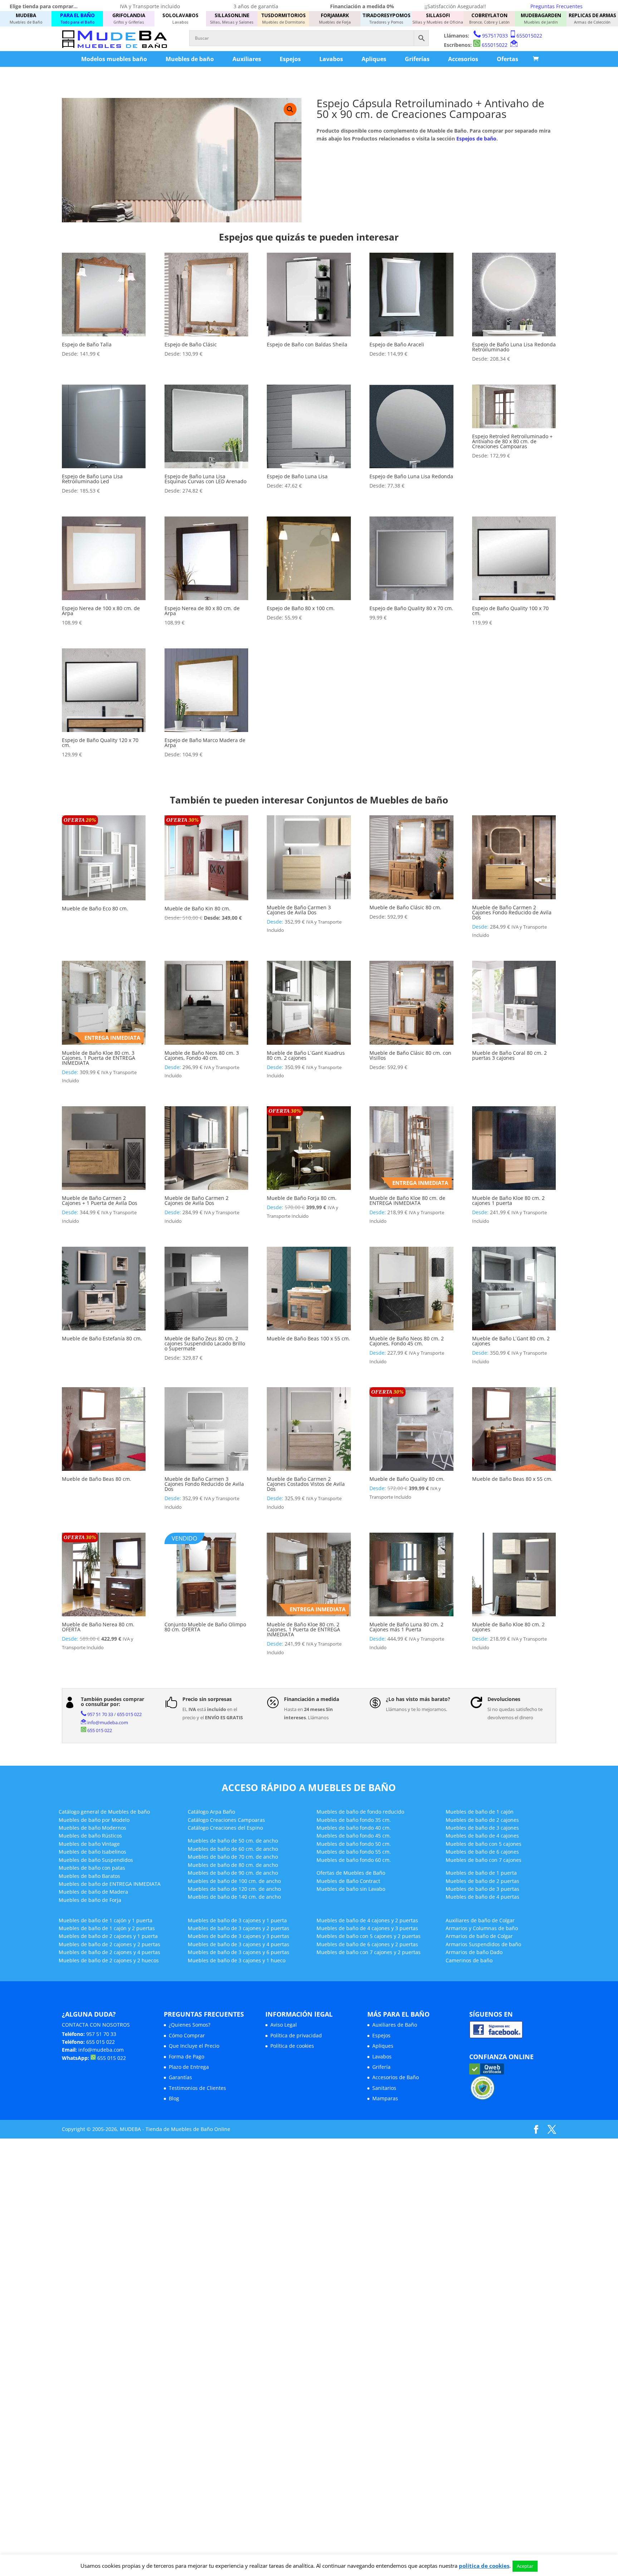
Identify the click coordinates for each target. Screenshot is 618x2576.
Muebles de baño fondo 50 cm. (354, 1844)
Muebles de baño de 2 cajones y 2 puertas (109, 1944)
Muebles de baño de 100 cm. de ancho (234, 1881)
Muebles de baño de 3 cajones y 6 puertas (239, 1952)
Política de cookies (292, 2046)
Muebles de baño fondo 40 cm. (354, 1828)
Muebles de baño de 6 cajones (482, 1852)
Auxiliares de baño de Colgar (480, 1920)
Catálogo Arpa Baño (211, 1812)
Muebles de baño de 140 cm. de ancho (234, 1897)
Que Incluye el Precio (194, 2046)
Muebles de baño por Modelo (94, 1820)
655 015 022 (129, 1714)
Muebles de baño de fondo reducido (360, 1812)
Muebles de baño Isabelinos (92, 1852)
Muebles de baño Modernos (92, 1828)
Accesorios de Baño (396, 2077)
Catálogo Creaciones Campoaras (226, 1820)
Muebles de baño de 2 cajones (482, 1820)
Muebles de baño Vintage (89, 1844)
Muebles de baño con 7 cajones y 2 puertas (369, 1952)
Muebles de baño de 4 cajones (482, 1836)
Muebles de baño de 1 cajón (480, 1812)
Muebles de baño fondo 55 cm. (354, 1852)
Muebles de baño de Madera (93, 1892)
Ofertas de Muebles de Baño (351, 1873)
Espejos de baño (476, 139)
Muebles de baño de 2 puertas (482, 1881)
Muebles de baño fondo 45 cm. (354, 1836)
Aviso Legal (284, 2025)
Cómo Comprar (187, 2035)
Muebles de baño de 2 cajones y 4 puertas (109, 1952)
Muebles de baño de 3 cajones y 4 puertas (239, 1944)
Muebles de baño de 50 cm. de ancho (233, 1841)
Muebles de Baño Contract (348, 1881)
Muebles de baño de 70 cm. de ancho (233, 1857)
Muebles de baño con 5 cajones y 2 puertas (369, 1936)
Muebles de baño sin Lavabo (351, 1889)
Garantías (180, 2077)
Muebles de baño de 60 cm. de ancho (233, 1849)
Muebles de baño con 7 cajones (484, 1860)
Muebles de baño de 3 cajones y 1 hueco (237, 1960)
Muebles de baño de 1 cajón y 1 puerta (106, 1920)
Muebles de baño (190, 59)
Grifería (381, 2067)
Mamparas (385, 2098)
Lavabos (331, 59)
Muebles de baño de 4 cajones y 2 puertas (367, 1920)
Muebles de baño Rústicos (90, 1836)
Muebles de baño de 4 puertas (482, 1897)
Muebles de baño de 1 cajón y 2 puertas (107, 1928)
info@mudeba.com (108, 1722)
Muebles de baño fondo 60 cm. (354, 1860)
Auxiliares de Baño (395, 2025)
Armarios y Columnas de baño (482, 1928)
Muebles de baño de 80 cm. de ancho (233, 1865)
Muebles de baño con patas (92, 1868)
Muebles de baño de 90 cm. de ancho (233, 1873)
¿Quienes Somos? (190, 2025)
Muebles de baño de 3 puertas (482, 1889)
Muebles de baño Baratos (89, 1876)
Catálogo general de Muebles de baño (104, 1812)
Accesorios (463, 59)
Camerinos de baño (469, 1960)
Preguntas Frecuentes (556, 6)
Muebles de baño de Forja (90, 1900)
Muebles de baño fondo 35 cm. (354, 1820)
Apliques (374, 59)
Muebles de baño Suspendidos (96, 1860)
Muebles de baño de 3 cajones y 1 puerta (237, 1920)
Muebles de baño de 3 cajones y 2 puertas (239, 1928)
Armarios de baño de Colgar (479, 1936)
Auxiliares (247, 59)
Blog (174, 2098)
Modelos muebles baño (114, 59)
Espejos (290, 59)
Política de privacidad (296, 2035)
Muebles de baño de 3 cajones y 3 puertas (239, 1936)
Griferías (417, 59)
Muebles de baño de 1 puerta (481, 1873)
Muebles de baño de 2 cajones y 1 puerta (108, 1936)
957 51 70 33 (100, 1714)
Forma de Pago (187, 2056)
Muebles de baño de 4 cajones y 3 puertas (367, 1928)
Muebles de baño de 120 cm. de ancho (234, 1889)
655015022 (529, 36)
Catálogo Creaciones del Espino (225, 1828)
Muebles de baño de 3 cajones (482, 1828)
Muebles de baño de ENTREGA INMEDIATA (110, 1884)
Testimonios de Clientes (197, 2088)
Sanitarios (384, 2088)
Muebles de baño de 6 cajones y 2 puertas (367, 1944)
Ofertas (507, 59)
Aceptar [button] (525, 2566)
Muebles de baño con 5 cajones (484, 1844)
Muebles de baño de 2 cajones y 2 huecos (109, 1960)
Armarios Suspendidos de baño (483, 1944)
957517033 (495, 36)
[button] (290, 109)
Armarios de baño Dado (474, 1952)
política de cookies (484, 2566)
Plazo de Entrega (189, 2067)
